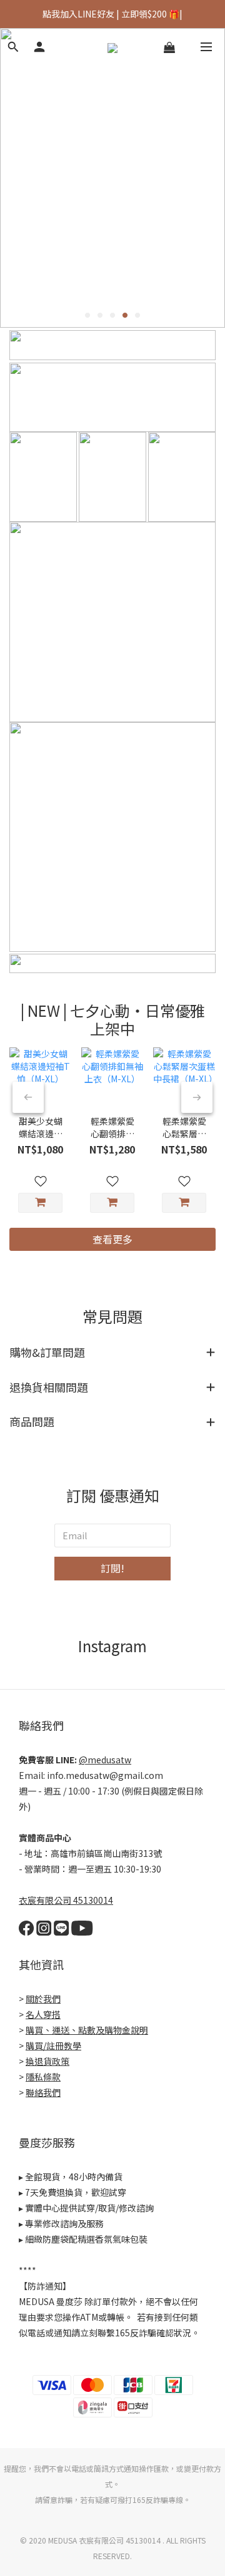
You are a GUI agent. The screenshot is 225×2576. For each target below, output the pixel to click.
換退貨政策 (47, 2061)
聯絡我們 (43, 2092)
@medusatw (105, 1760)
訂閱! (112, 1568)
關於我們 (43, 1999)
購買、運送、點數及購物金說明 (87, 2030)
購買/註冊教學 (53, 2045)
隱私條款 (43, 2077)
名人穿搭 (43, 2014)
